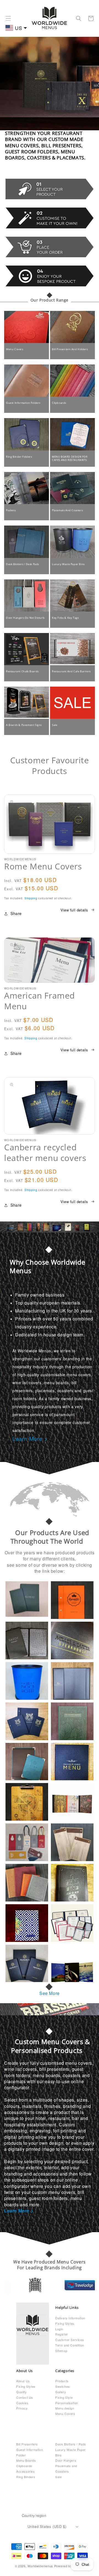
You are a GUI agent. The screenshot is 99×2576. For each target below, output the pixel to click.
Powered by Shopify (69, 2566)
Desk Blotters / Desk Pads (23, 564)
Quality (21, 2392)
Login (59, 2329)
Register (62, 2334)
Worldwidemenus (40, 2566)
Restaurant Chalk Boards (22, 671)
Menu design (65, 2408)
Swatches (63, 2386)
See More (50, 1993)
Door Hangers (66, 2460)
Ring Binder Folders (19, 457)
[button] (8, 18)
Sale (55, 725)
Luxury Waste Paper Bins (68, 564)
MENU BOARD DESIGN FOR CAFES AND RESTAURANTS (70, 458)
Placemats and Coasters (66, 2469)
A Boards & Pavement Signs (24, 725)
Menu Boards (26, 2460)
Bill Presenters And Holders (70, 349)
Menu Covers (15, 349)
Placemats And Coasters (67, 510)
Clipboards (59, 403)
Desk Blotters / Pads (71, 2444)
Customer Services (70, 2340)
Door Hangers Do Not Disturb (25, 618)
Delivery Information (70, 2318)
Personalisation (67, 2403)
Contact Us (25, 2397)
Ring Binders (26, 2477)
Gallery (61, 2392)
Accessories (26, 2471)
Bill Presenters (27, 2444)
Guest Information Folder (30, 2452)
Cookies (22, 2403)
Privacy (22, 2408)
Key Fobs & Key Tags (65, 618)
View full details (74, 910)
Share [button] (16, 913)
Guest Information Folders (23, 403)
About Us (23, 2381)
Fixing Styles (65, 2323)
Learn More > (30, 1438)
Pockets (11, 510)
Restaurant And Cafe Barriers (71, 671)
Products (62, 2381)
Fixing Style (64, 2397)
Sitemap (61, 2351)
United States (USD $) (47, 2526)
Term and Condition (70, 2345)
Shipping (31, 898)
